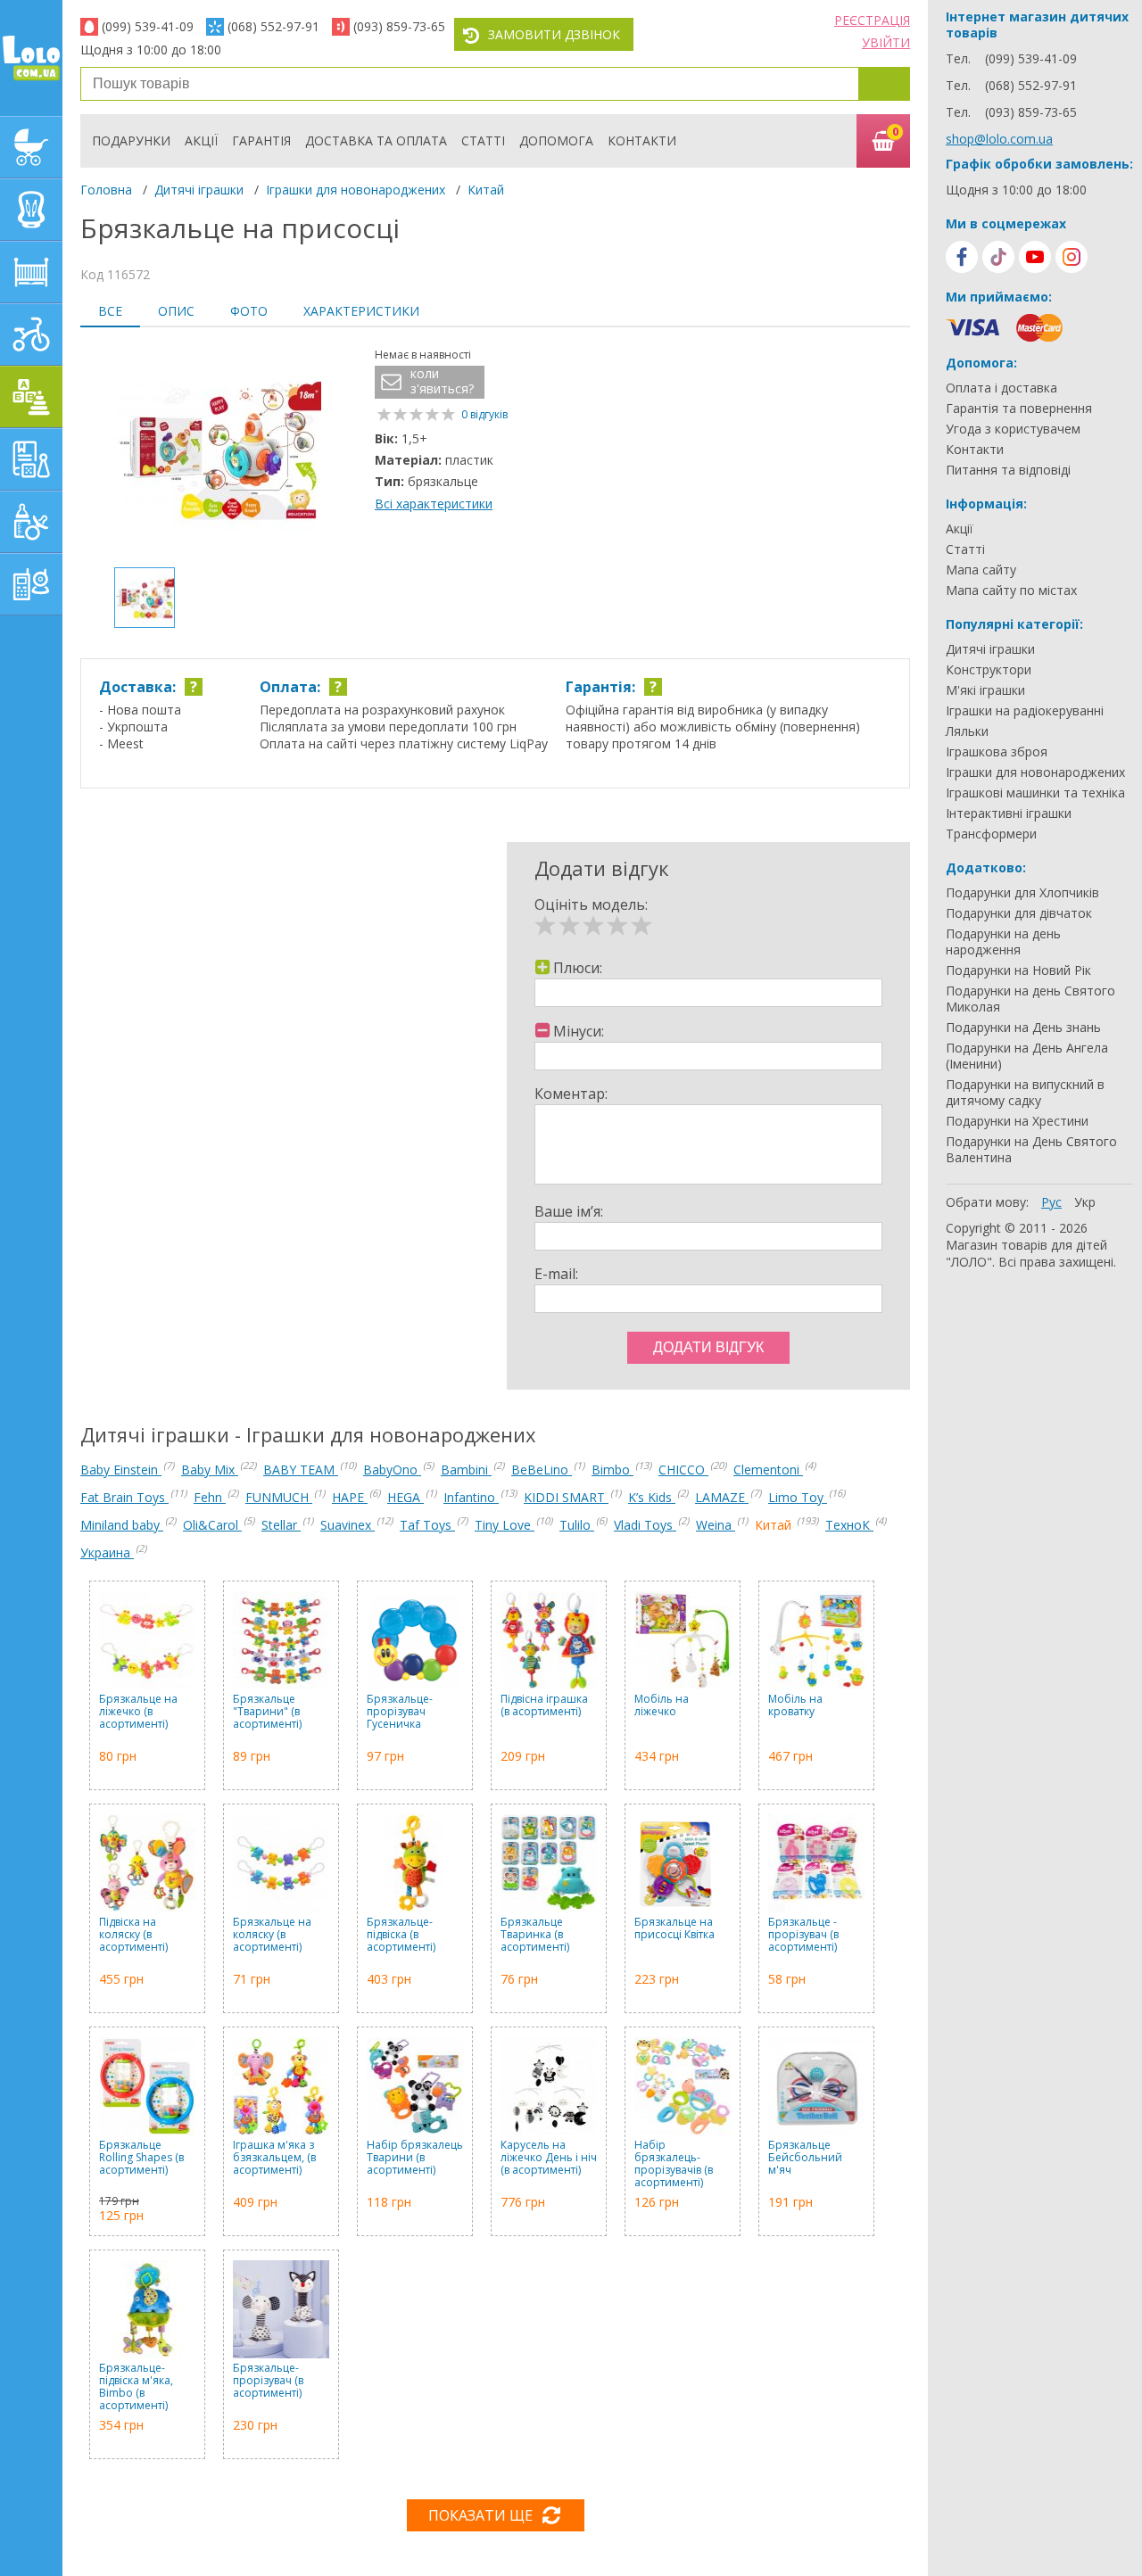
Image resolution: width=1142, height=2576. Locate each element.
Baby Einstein (121, 1470)
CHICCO (683, 1470)
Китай (486, 190)
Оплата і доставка (1001, 388)
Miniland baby (122, 1525)
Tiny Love (505, 1525)
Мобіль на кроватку (795, 1706)
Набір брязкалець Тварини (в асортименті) (415, 2158)
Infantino (471, 1497)
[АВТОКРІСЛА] (31, 210)
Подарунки (131, 140)
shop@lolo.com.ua (999, 139)
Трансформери (991, 834)
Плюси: (578, 968)
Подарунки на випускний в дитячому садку (1025, 1093)
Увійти (886, 42)
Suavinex (348, 1525)
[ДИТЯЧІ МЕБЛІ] (31, 272)
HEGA (405, 1497)
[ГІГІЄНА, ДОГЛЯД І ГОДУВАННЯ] (31, 522)
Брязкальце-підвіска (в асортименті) (401, 1935)
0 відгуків (484, 414)
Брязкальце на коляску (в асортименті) (272, 1935)
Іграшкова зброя (997, 752)
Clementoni (768, 1470)
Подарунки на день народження (1003, 942)
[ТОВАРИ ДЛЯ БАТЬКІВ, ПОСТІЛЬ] (31, 584)
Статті (483, 140)
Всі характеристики (434, 504)
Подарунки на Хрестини (1017, 1121)
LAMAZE (722, 1497)
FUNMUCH (279, 1497)
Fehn (210, 1497)
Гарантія (261, 140)
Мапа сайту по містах (1011, 590)
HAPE (350, 1497)
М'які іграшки (985, 690)
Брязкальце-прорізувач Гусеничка (400, 1712)
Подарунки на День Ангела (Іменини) (1027, 1056)
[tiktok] (998, 257)
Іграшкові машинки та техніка (1035, 793)
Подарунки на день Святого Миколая (1030, 999)
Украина (107, 1552)
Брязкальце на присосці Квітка (674, 1929)
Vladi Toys (645, 1525)
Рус (1051, 1202)
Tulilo (577, 1525)
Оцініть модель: (591, 904)
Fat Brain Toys (124, 1497)
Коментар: (571, 1094)
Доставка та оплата (376, 140)
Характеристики (361, 311)
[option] (219, 450)
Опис (176, 311)
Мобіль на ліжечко (662, 1706)
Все (110, 311)
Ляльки (967, 731)
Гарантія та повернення (1019, 409)
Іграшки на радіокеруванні (1025, 711)
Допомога (556, 140)
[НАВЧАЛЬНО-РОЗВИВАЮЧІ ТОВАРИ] (31, 459)
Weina (716, 1525)
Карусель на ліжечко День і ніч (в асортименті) (549, 2158)
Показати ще (480, 2515)
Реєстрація (872, 20)
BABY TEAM (301, 1470)
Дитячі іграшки (199, 190)
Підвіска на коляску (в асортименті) (133, 1935)
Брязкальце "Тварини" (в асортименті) (267, 1712)
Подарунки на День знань (1023, 1028)
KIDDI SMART (566, 1497)
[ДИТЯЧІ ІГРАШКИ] (31, 397)
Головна (106, 190)
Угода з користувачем (1013, 429)
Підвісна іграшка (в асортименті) (544, 1706)
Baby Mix (210, 1470)
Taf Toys (427, 1525)
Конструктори (989, 670)
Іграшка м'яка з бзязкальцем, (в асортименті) (274, 2158)
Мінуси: (579, 1031)
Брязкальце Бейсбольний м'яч (805, 2158)
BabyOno (392, 1470)
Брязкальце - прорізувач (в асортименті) (803, 1935)
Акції (201, 140)
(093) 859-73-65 (399, 26)
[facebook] (962, 257)
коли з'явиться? (442, 381)
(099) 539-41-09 (148, 26)
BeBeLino (542, 1470)
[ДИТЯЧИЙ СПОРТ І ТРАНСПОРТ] (31, 334)
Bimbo (612, 1470)
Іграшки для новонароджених (356, 190)
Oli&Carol (212, 1525)
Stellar (281, 1525)
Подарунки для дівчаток (1019, 913)
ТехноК (849, 1525)
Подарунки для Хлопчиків (1022, 893)
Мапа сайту (981, 570)
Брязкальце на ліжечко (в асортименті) (138, 1712)
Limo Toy (798, 1497)
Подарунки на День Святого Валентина (1031, 1150)
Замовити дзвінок (554, 34)
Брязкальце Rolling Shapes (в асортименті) (141, 2158)
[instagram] (1072, 257)
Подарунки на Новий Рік (1018, 970)
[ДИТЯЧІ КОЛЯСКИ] (31, 147)
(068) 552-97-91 (273, 26)
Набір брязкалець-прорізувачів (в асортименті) (674, 2164)
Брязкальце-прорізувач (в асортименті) (268, 2381)
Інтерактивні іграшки (1009, 813)
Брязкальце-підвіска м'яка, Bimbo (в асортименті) (136, 2387)
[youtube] (1035, 257)
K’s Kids (652, 1497)
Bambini (466, 1470)
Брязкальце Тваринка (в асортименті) (535, 1935)
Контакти (642, 140)
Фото (249, 311)
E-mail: (556, 1274)
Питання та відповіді (1008, 470)
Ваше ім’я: (569, 1211)
